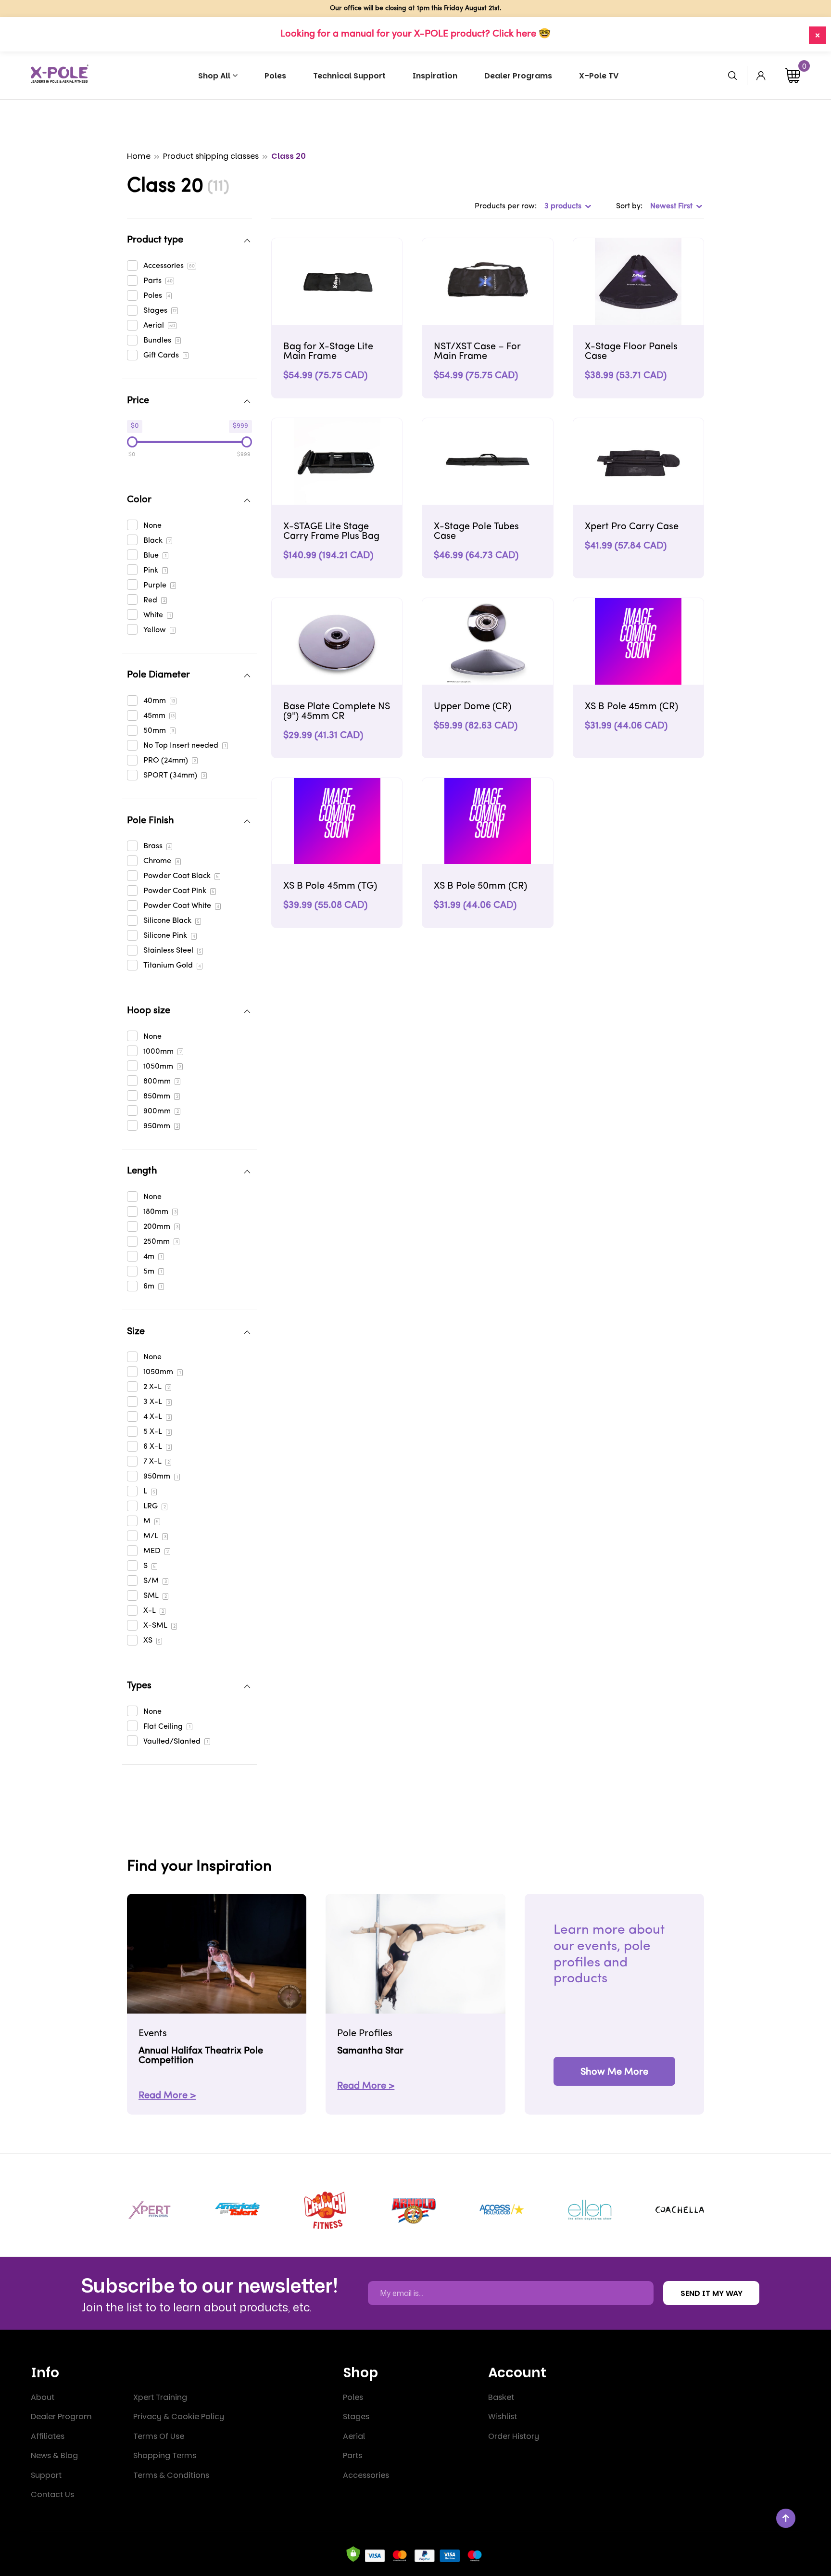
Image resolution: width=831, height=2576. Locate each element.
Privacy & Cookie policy (179, 2417)
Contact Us (52, 2494)
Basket (501, 2397)
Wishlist (503, 2417)
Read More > (167, 2096)
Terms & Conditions (171, 2475)
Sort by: (629, 206)
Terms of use (159, 2436)
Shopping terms (165, 2455)
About (43, 2397)
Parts (353, 2455)
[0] (793, 76)
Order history (514, 2436)
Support (46, 2475)
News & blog (54, 2455)
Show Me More (614, 2072)
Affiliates (48, 2436)
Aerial (354, 2436)
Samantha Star (370, 2051)
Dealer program (61, 2417)
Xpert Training (160, 2397)
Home (139, 156)
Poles (353, 2397)
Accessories (366, 2475)
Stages (356, 2417)
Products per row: (506, 206)
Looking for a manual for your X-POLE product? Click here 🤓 (415, 34)
